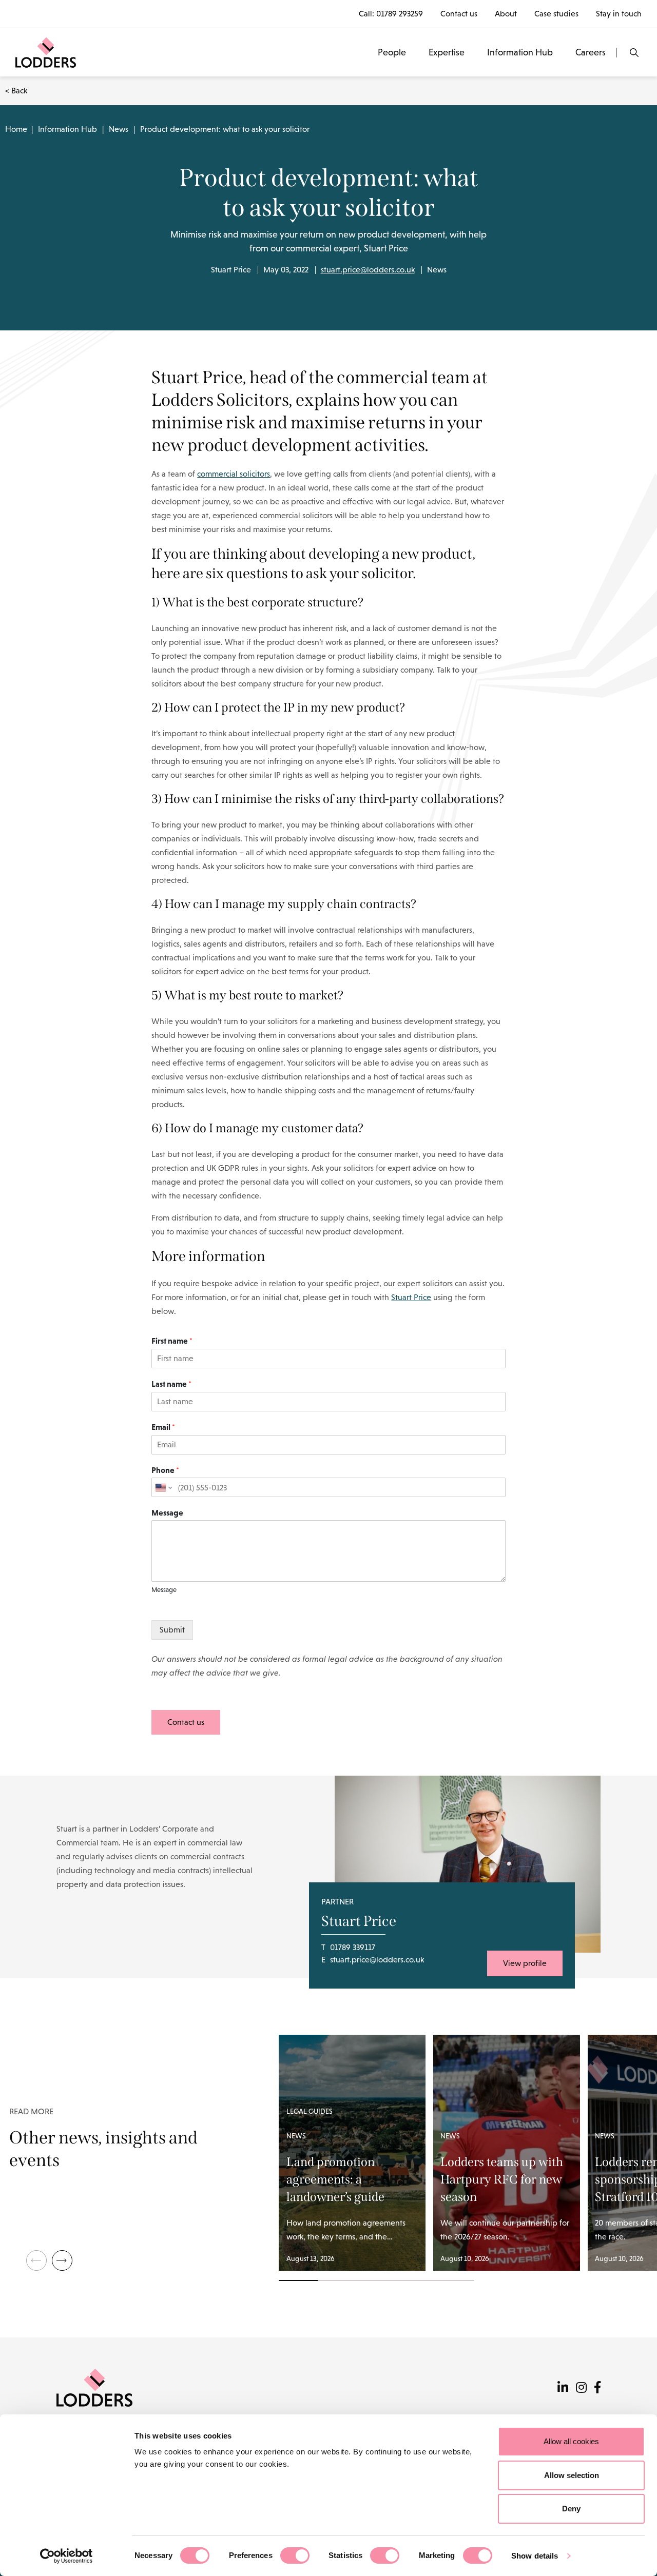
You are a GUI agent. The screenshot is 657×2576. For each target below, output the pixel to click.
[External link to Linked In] (563, 2387)
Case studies (556, 14)
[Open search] (634, 53)
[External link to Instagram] (581, 2387)
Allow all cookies (571, 2441)
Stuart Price (411, 1297)
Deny (571, 2509)
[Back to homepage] (46, 52)
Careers (591, 52)
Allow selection (572, 2475)
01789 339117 (353, 1947)
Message (167, 1512)
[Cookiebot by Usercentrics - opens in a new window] (66, 2556)
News (119, 129)
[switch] (295, 2555)
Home (16, 129)
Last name (171, 1384)
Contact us (459, 14)
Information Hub (520, 52)
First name (172, 1341)
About (506, 14)
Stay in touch (619, 14)
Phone (165, 1470)
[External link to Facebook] (597, 2387)
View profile (525, 1963)
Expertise (447, 52)
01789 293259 (400, 14)
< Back (16, 91)
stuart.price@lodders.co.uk (368, 270)
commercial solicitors (234, 474)
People (392, 52)
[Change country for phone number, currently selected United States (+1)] (163, 1487)
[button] (62, 2260)
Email (163, 1427)
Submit (172, 1630)
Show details (535, 2556)
